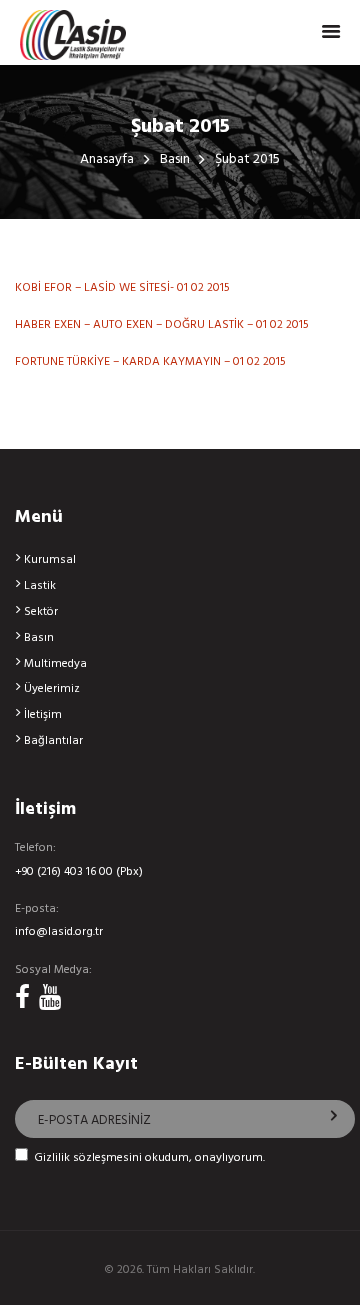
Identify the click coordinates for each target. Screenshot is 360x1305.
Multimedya (55, 664)
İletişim (43, 715)
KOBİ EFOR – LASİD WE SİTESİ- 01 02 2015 (122, 288)
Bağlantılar (53, 741)
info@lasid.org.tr (59, 932)
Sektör (41, 612)
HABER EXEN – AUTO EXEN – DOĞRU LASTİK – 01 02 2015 (162, 325)
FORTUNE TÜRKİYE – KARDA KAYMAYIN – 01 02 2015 (150, 362)
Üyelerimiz (52, 689)
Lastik (40, 586)
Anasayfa (107, 160)
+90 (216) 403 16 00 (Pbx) (79, 872)
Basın (175, 160)
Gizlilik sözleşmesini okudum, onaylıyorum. (149, 1158)
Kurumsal (50, 560)
